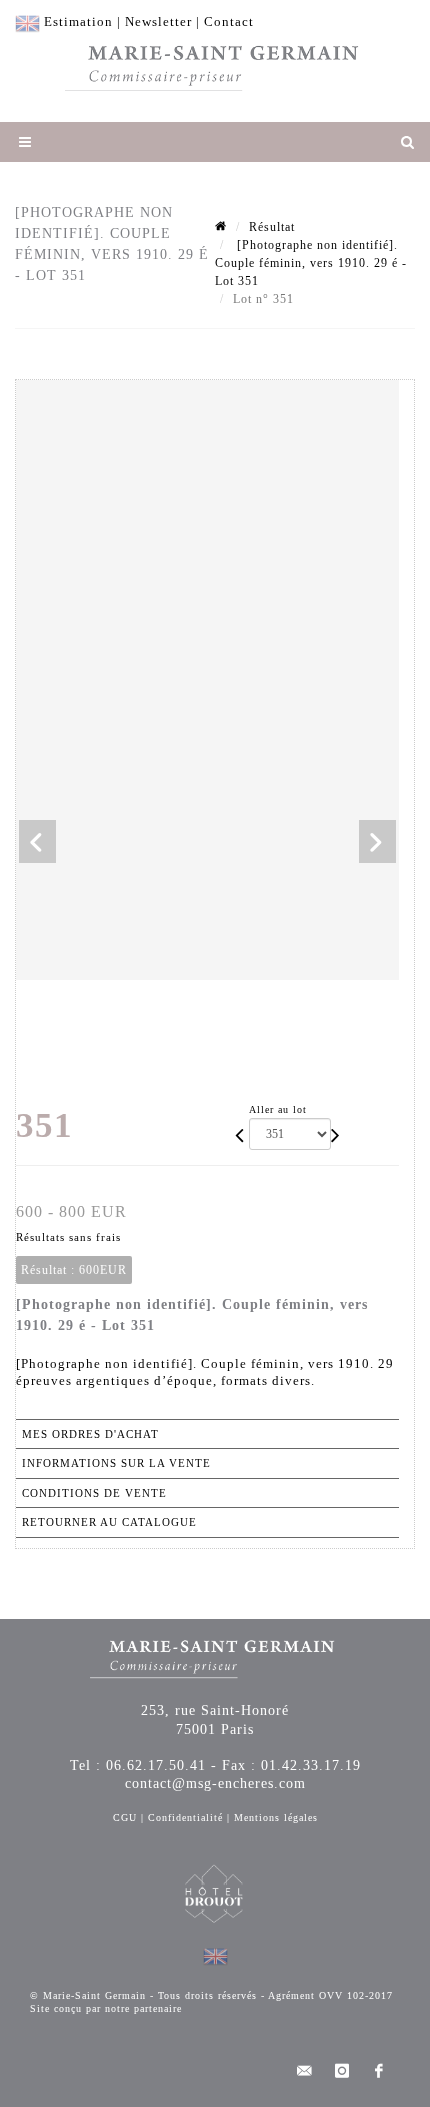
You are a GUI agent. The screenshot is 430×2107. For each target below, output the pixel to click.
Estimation (78, 21)
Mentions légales (276, 1817)
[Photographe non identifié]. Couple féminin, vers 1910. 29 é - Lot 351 (311, 263)
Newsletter (158, 21)
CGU (125, 1817)
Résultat (272, 227)
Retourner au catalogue (109, 1522)
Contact (229, 21)
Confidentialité (185, 1817)
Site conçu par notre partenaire (106, 2008)
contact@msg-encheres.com (215, 1783)
